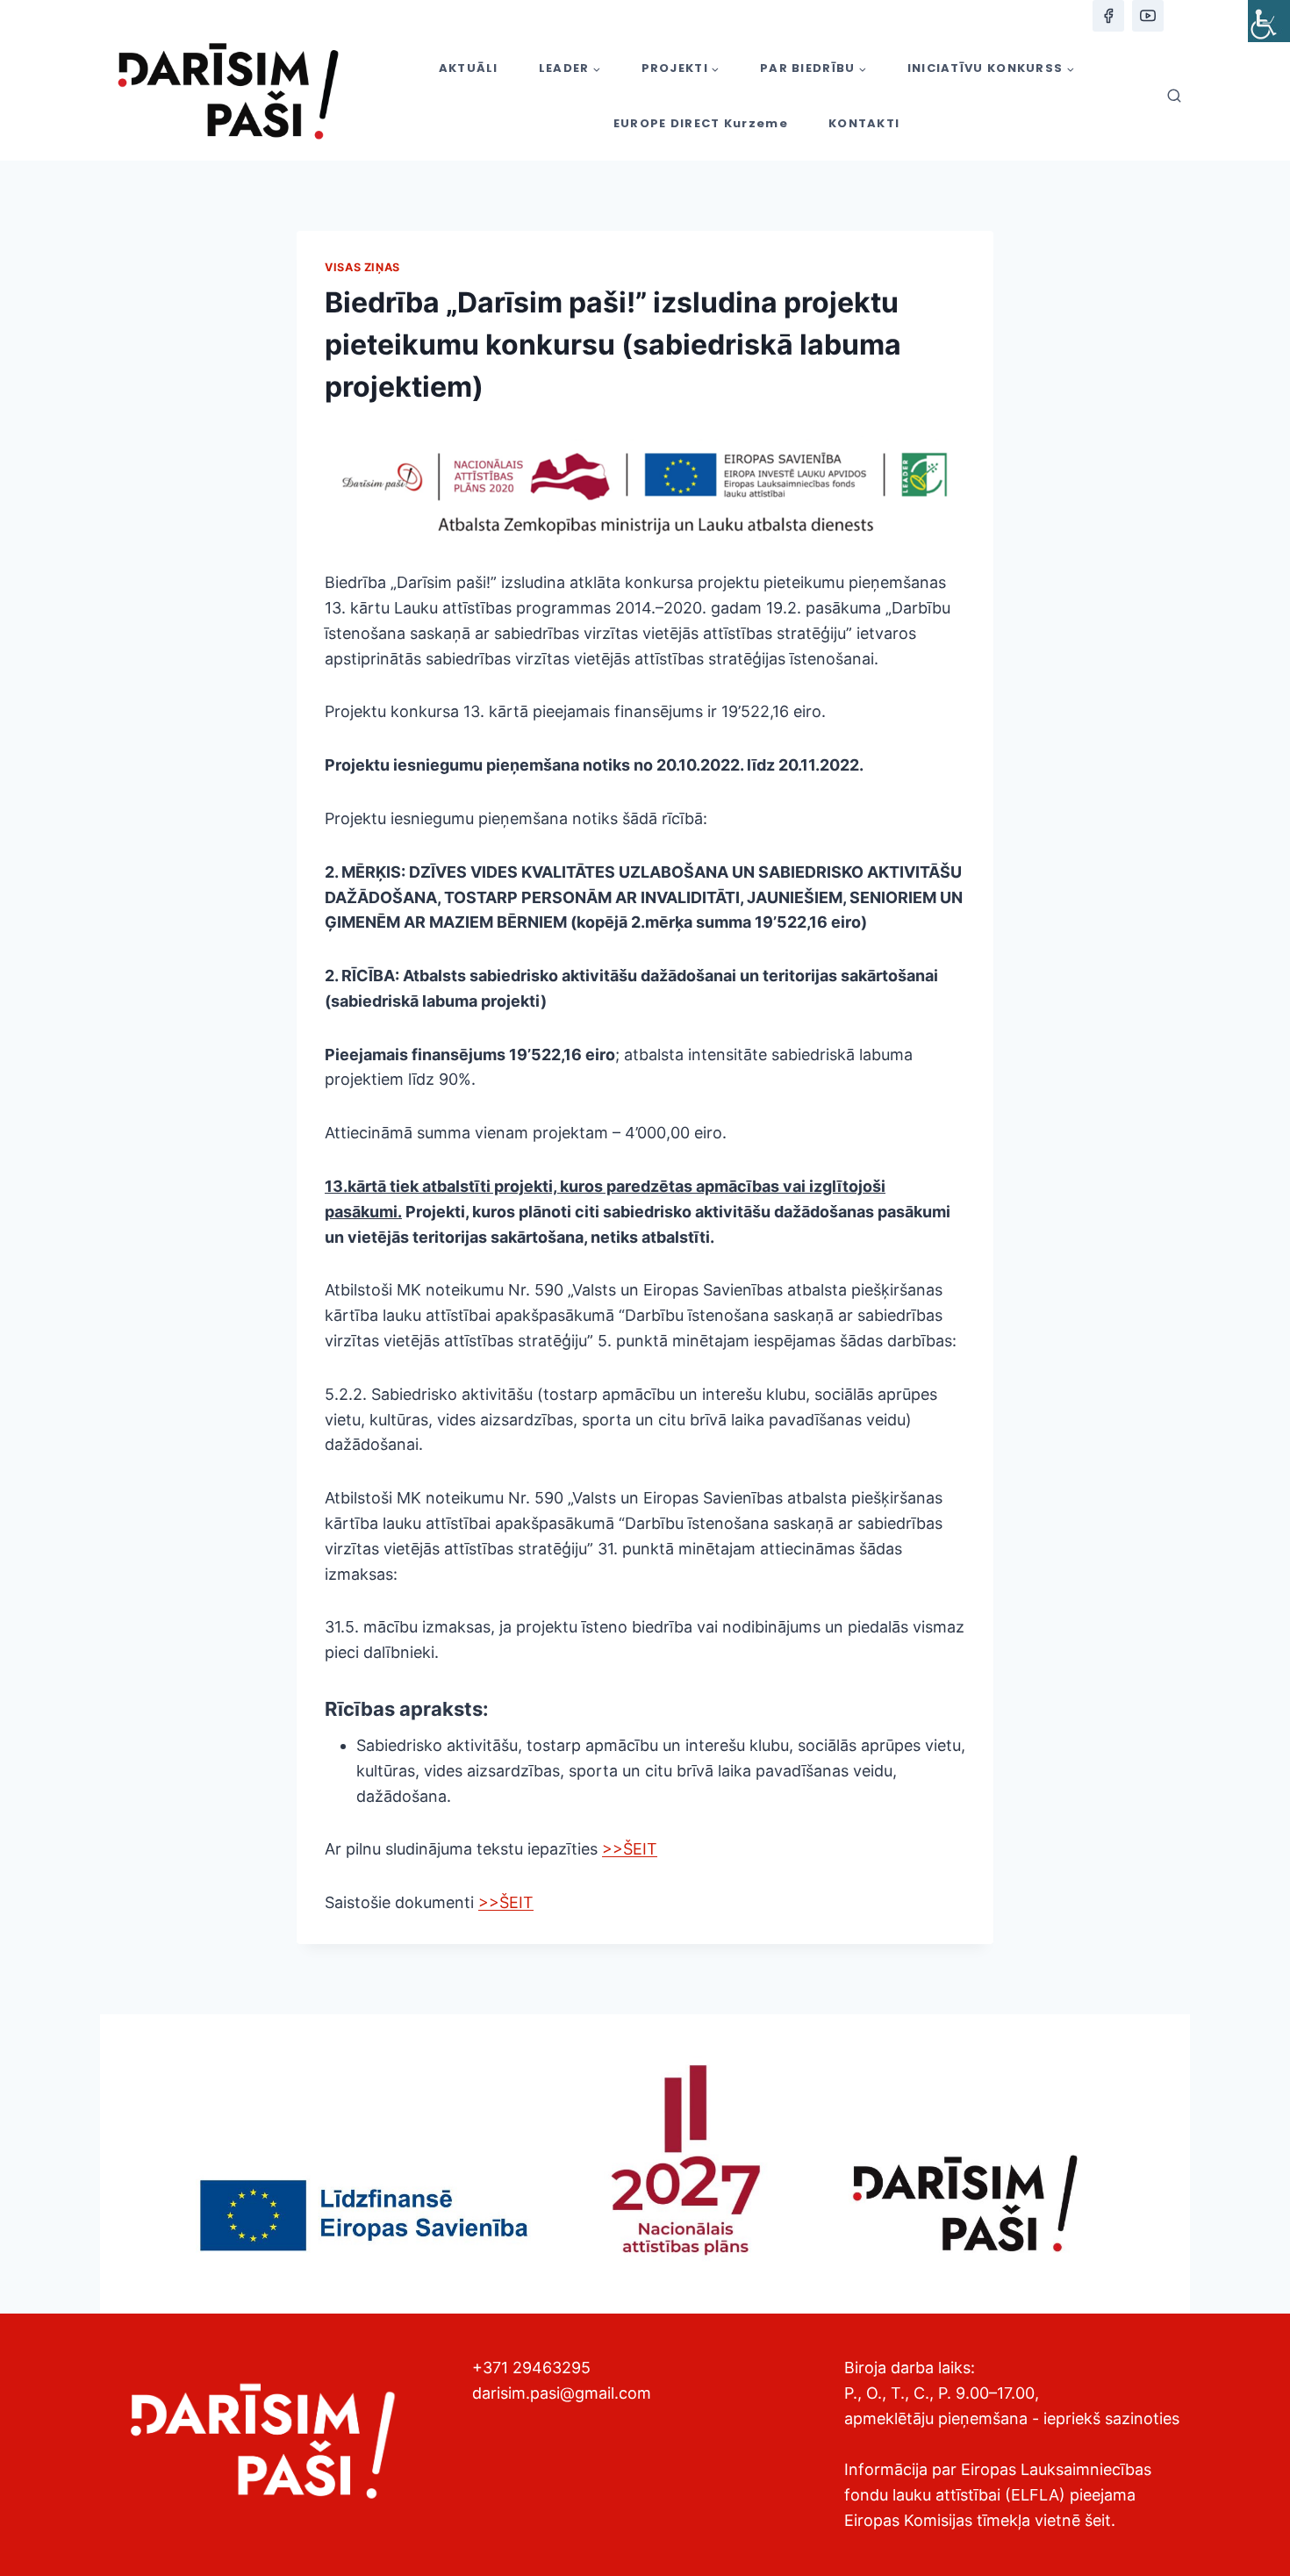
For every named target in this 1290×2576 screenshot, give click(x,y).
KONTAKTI (864, 123)
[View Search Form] (1174, 97)
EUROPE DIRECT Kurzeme (701, 123)
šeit (1098, 2520)
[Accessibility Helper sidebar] (1269, 21)
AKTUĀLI (469, 68)
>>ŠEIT (630, 1849)
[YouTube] (1148, 16)
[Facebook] (1108, 16)
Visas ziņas (362, 267)
